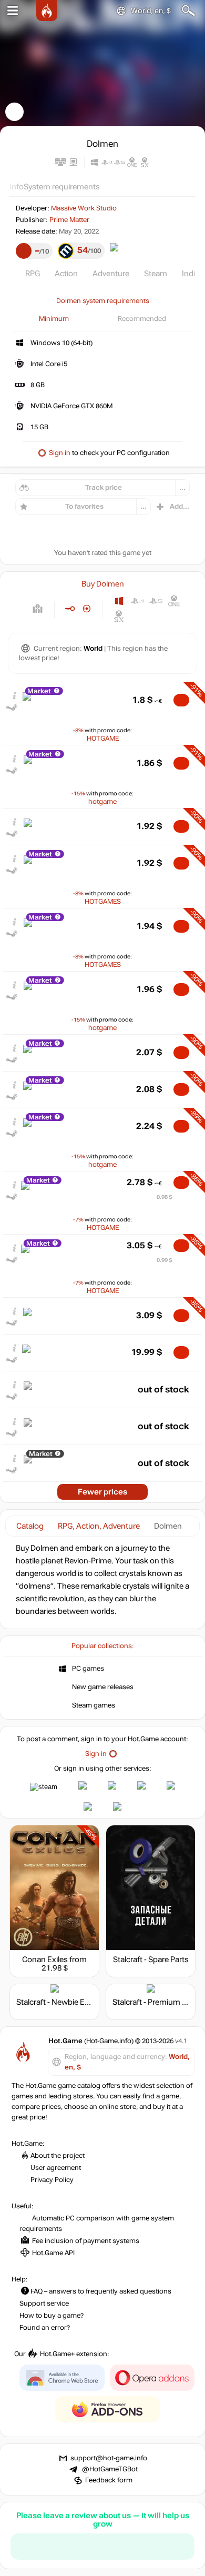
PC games (88, 1669)
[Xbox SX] (119, 616)
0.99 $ (165, 1260)
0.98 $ (165, 1197)
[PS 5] (156, 601)
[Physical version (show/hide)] (87, 609)
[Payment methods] (38, 609)
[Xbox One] (174, 601)
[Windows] (119, 601)
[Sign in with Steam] (44, 1787)
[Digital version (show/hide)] (70, 609)
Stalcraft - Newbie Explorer (63, 2002)
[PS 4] (137, 601)
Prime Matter (69, 220)
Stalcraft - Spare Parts (151, 1959)
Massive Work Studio (84, 208)
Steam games (94, 1705)
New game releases (103, 1687)
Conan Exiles (45, 1959)
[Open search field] (188, 11)
